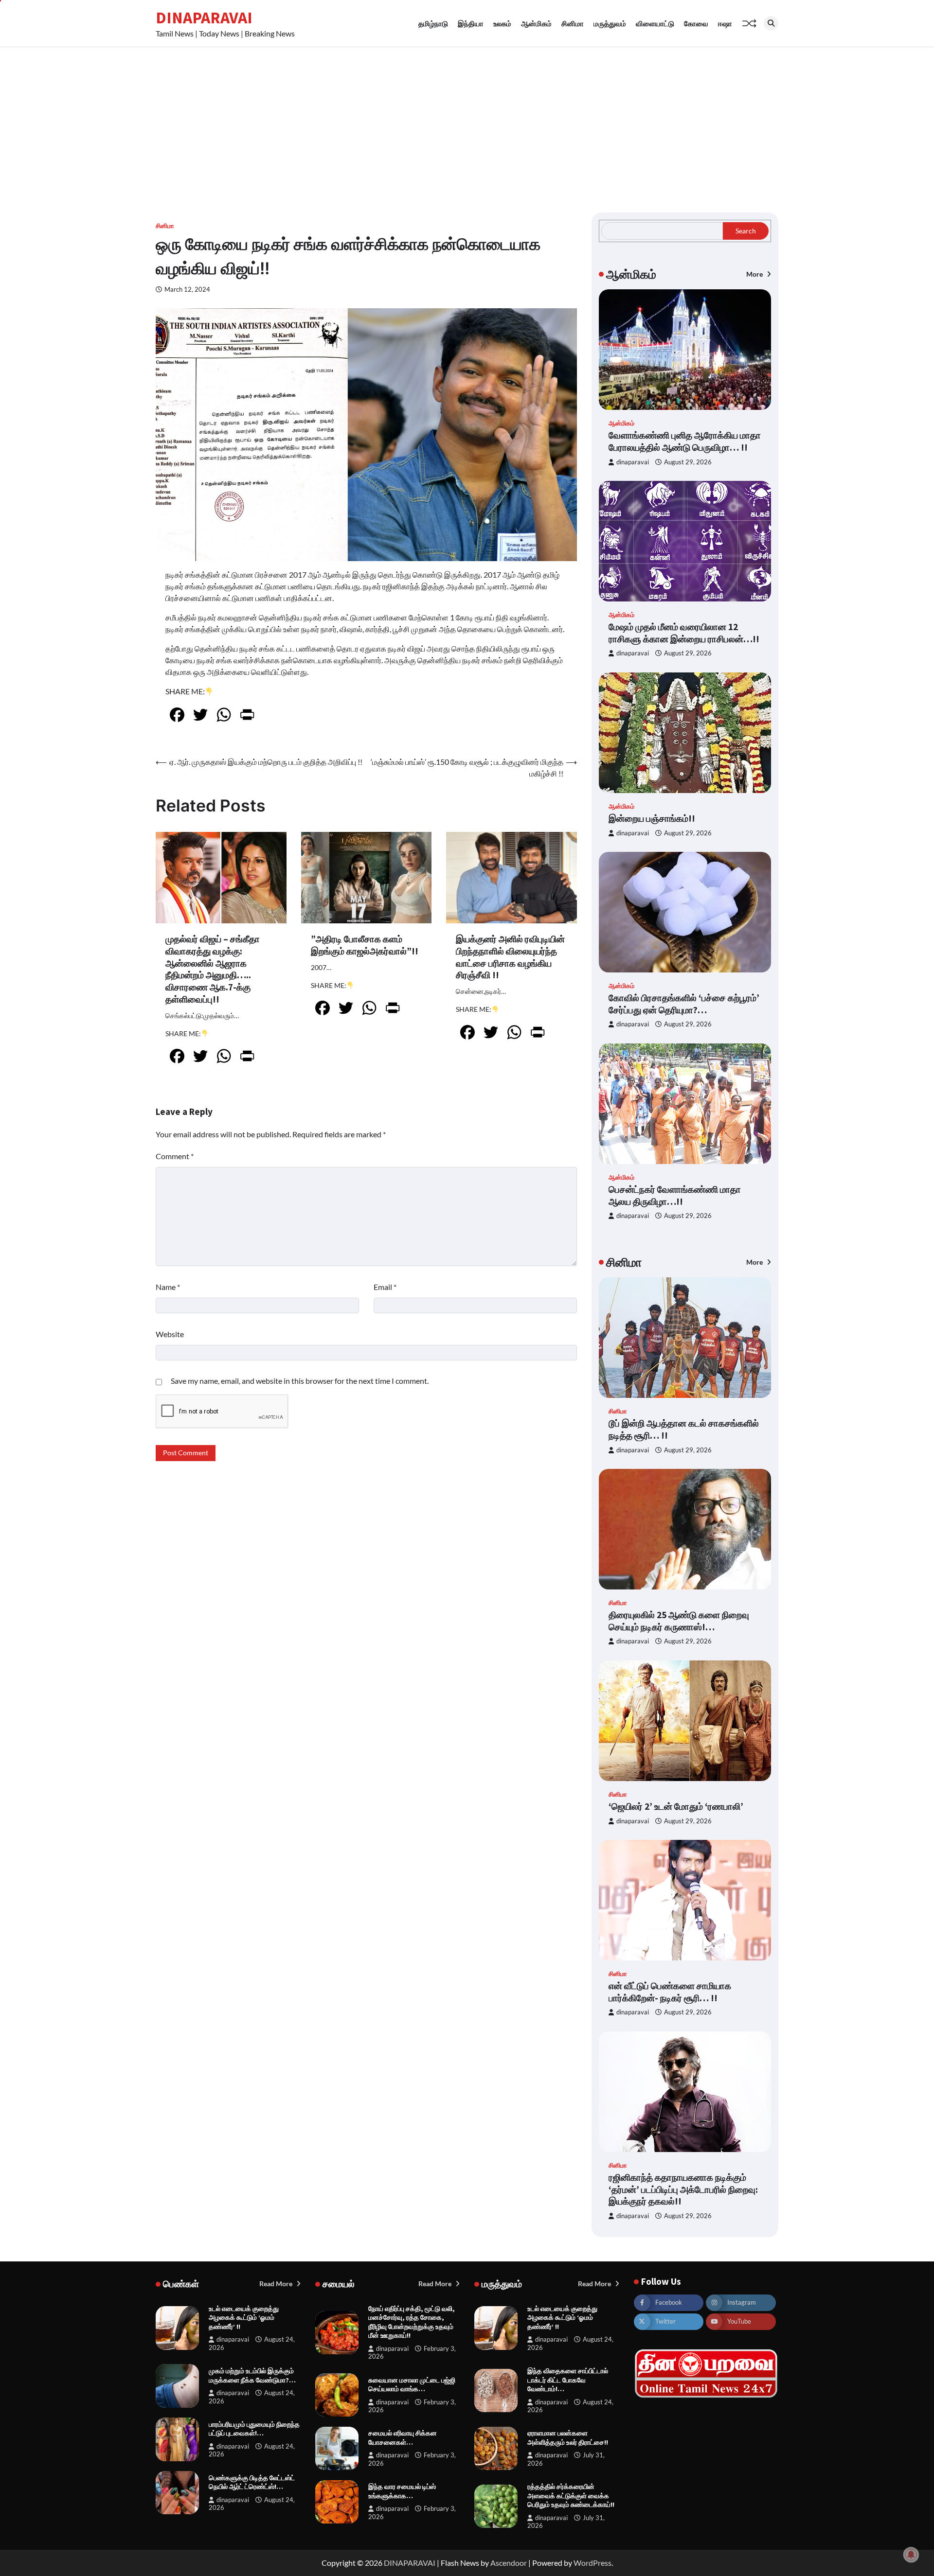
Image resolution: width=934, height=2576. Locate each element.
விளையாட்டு (655, 23)
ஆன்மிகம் (536, 23)
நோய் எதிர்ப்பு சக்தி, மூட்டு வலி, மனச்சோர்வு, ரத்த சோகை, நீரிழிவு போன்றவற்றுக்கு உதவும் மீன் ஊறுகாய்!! (412, 2322)
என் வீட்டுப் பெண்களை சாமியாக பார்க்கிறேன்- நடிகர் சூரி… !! (670, 1992)
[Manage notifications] (911, 2555)
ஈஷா (725, 23)
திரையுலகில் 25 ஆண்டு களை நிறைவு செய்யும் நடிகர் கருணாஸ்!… (679, 1621)
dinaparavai (633, 462)
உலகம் (502, 23)
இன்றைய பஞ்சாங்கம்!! (652, 818)
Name (168, 1287)
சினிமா (573, 23)
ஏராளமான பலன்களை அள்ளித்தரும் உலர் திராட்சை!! (568, 2438)
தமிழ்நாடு (433, 23)
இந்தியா (471, 23)
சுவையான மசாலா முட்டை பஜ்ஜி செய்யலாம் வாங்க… (412, 2385)
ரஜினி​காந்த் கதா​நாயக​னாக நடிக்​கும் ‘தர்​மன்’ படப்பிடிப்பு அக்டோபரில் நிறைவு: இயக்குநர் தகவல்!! (683, 2189)
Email (385, 1287)
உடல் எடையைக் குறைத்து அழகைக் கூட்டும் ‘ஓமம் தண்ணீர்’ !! (244, 2318)
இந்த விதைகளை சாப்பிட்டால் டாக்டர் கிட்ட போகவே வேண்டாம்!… (568, 2380)
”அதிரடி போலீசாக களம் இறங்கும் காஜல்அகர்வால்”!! (365, 945)
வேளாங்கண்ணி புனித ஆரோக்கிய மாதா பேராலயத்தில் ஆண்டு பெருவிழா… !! (685, 441)
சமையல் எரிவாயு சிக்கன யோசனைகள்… (403, 2438)
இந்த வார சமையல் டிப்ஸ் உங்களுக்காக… (402, 2491)
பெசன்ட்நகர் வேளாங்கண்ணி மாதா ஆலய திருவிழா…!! (675, 1195)
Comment (175, 1156)
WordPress (593, 2563)
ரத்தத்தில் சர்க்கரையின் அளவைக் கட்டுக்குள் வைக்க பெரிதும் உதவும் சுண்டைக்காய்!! (571, 2496)
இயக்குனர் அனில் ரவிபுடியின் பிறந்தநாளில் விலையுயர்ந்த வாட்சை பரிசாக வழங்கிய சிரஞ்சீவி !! (510, 957)
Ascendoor (509, 2563)
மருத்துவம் (610, 23)
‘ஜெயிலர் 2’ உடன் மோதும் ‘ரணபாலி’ (676, 1806)
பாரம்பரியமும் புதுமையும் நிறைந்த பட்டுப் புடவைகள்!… (254, 2429)
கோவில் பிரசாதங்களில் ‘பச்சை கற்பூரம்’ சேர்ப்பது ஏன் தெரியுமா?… (684, 1004)
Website (170, 1334)
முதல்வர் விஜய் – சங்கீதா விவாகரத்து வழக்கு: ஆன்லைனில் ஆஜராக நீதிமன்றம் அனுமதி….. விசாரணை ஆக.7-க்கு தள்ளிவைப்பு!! (213, 969)
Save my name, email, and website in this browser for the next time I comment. (300, 1381)
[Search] (771, 23)
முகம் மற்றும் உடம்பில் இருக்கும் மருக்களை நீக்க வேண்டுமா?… (252, 2375)
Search (746, 231)
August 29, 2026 (688, 462)
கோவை (696, 23)
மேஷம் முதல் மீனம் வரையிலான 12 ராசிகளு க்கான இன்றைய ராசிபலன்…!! (684, 633)
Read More (277, 2284)
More (755, 274)
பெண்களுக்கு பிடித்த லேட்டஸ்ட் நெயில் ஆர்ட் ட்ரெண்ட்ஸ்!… (252, 2482)
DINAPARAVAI (204, 18)
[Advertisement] (467, 120)
